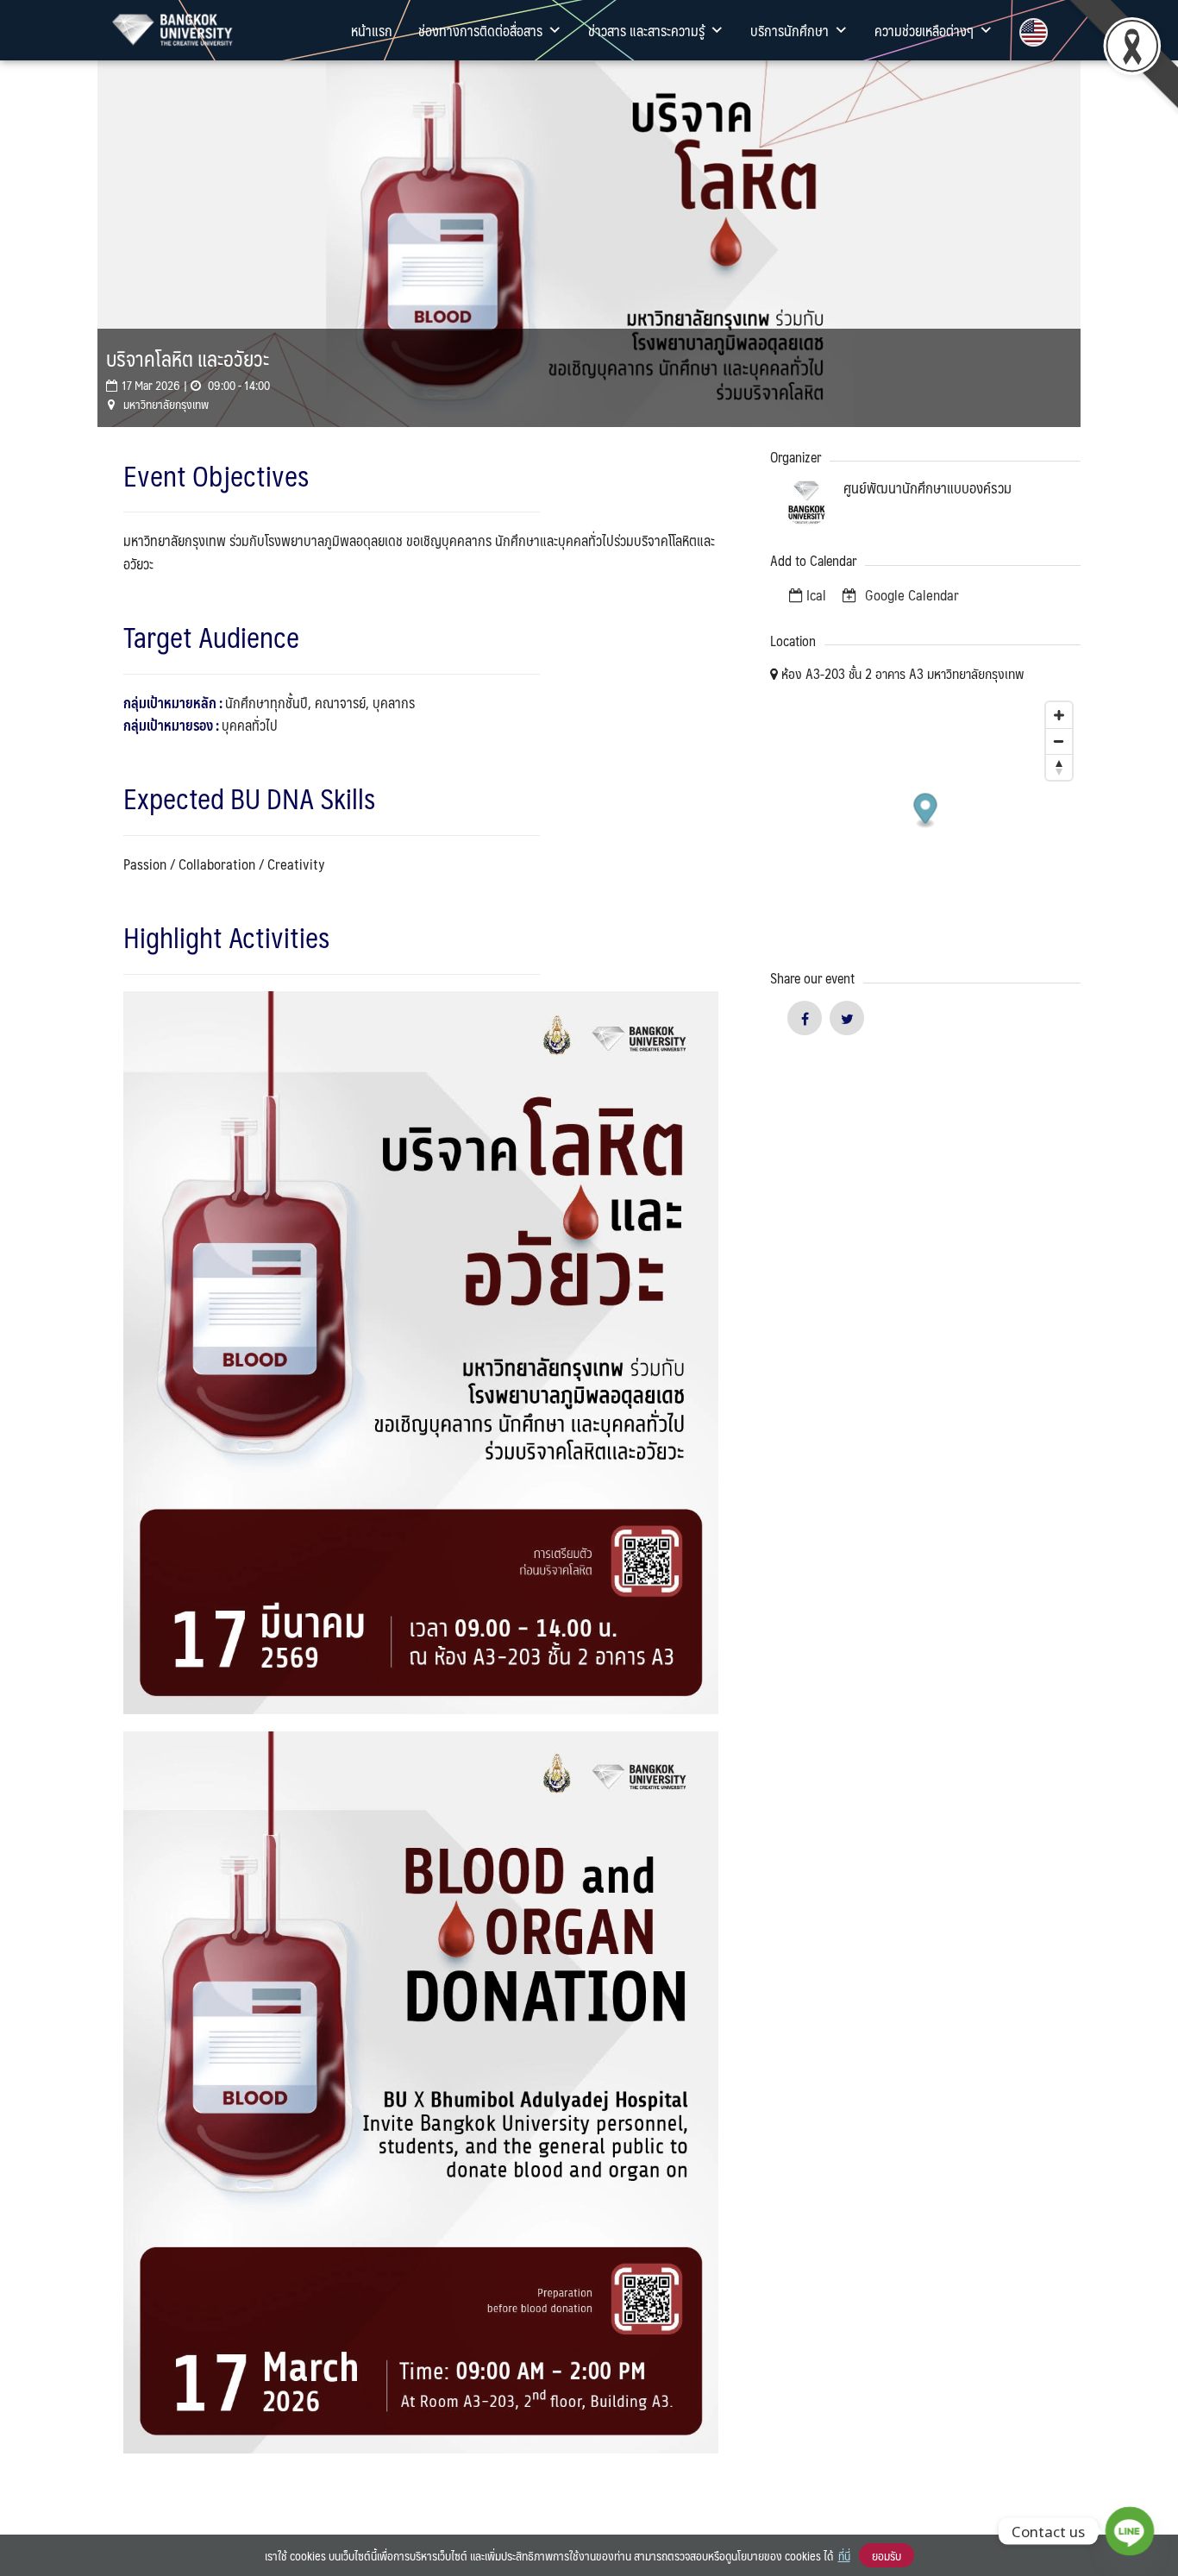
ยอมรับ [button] (887, 2555)
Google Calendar (910, 594)
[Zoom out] (1059, 741)
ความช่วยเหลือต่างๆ (924, 30)
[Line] (1130, 2531)
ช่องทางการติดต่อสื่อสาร (480, 30)
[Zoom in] (1059, 715)
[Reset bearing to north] (1059, 767)
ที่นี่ (844, 2555)
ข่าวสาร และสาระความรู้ (646, 30)
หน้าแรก (372, 30)
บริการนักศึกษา (790, 30)
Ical (816, 594)
